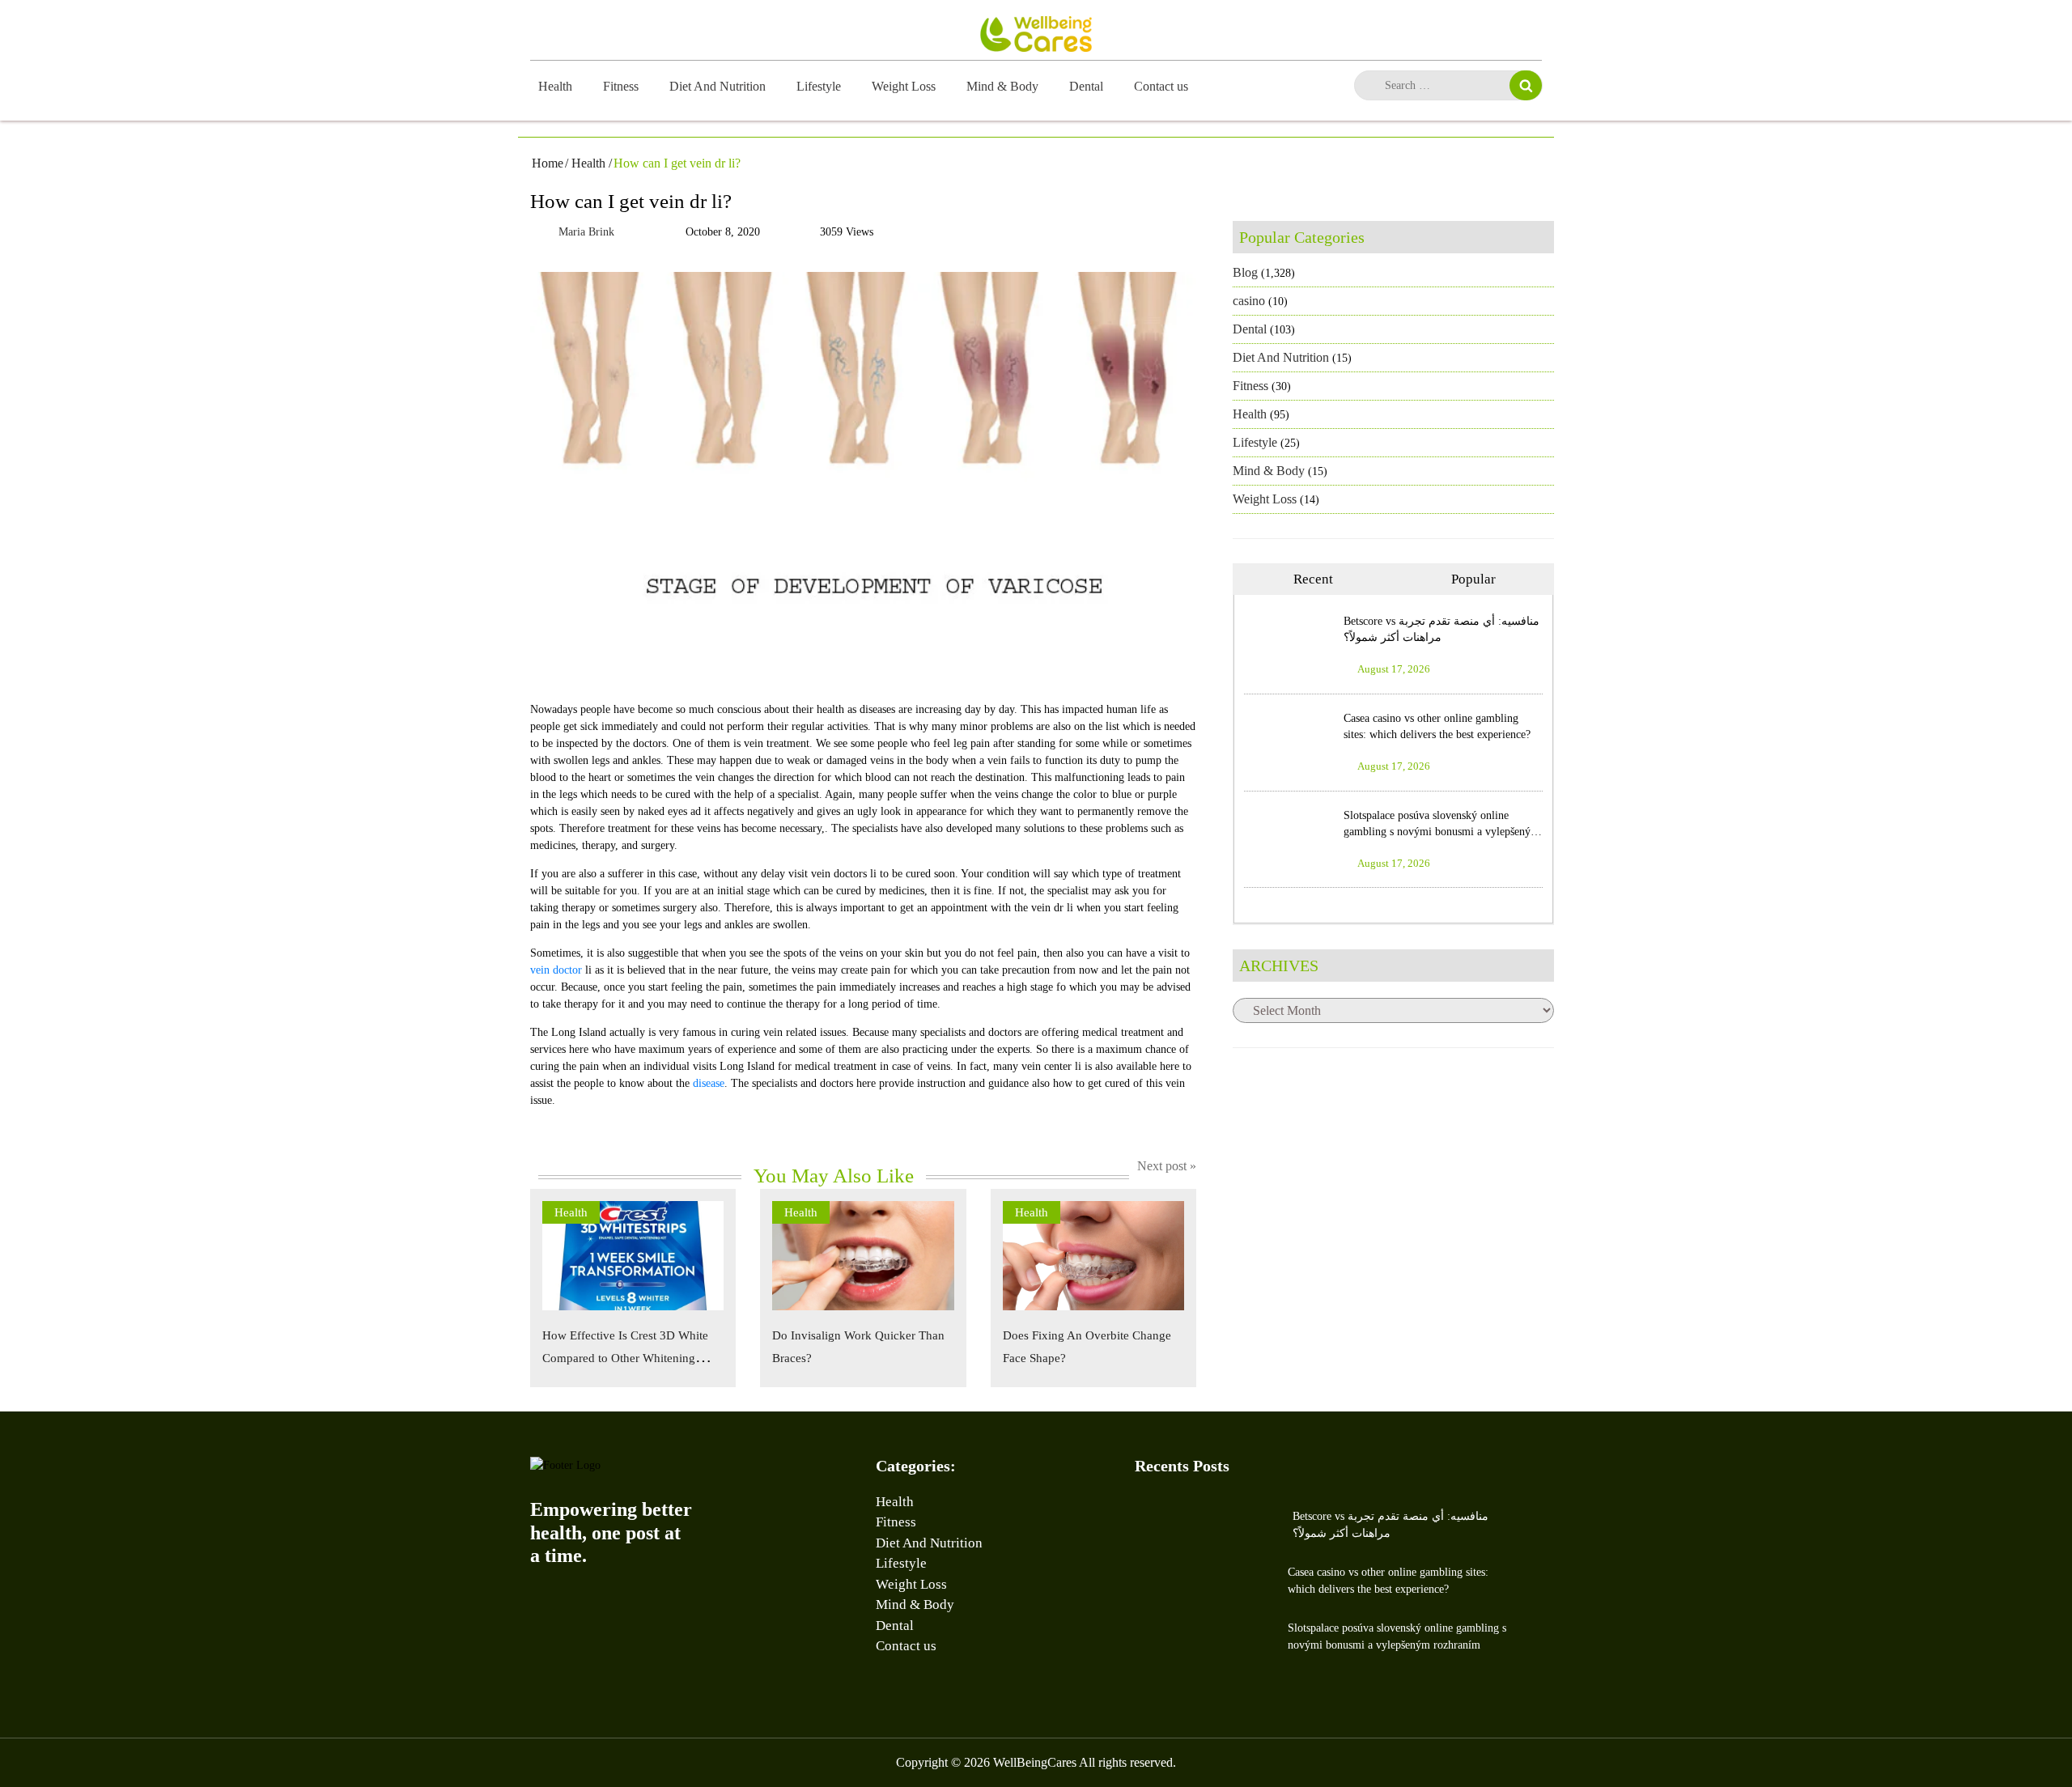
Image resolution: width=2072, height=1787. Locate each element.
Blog (1245, 272)
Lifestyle (819, 86)
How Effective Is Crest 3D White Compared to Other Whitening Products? (625, 1358)
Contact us (1161, 86)
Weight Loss (904, 86)
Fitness (621, 86)
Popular (1473, 579)
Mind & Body (1002, 86)
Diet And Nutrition (718, 86)
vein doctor (556, 970)
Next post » (1167, 1166)
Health (555, 86)
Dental (1086, 86)
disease (709, 1083)
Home (548, 163)
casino (1249, 301)
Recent (1313, 579)
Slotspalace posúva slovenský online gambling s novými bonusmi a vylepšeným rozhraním (1441, 832)
